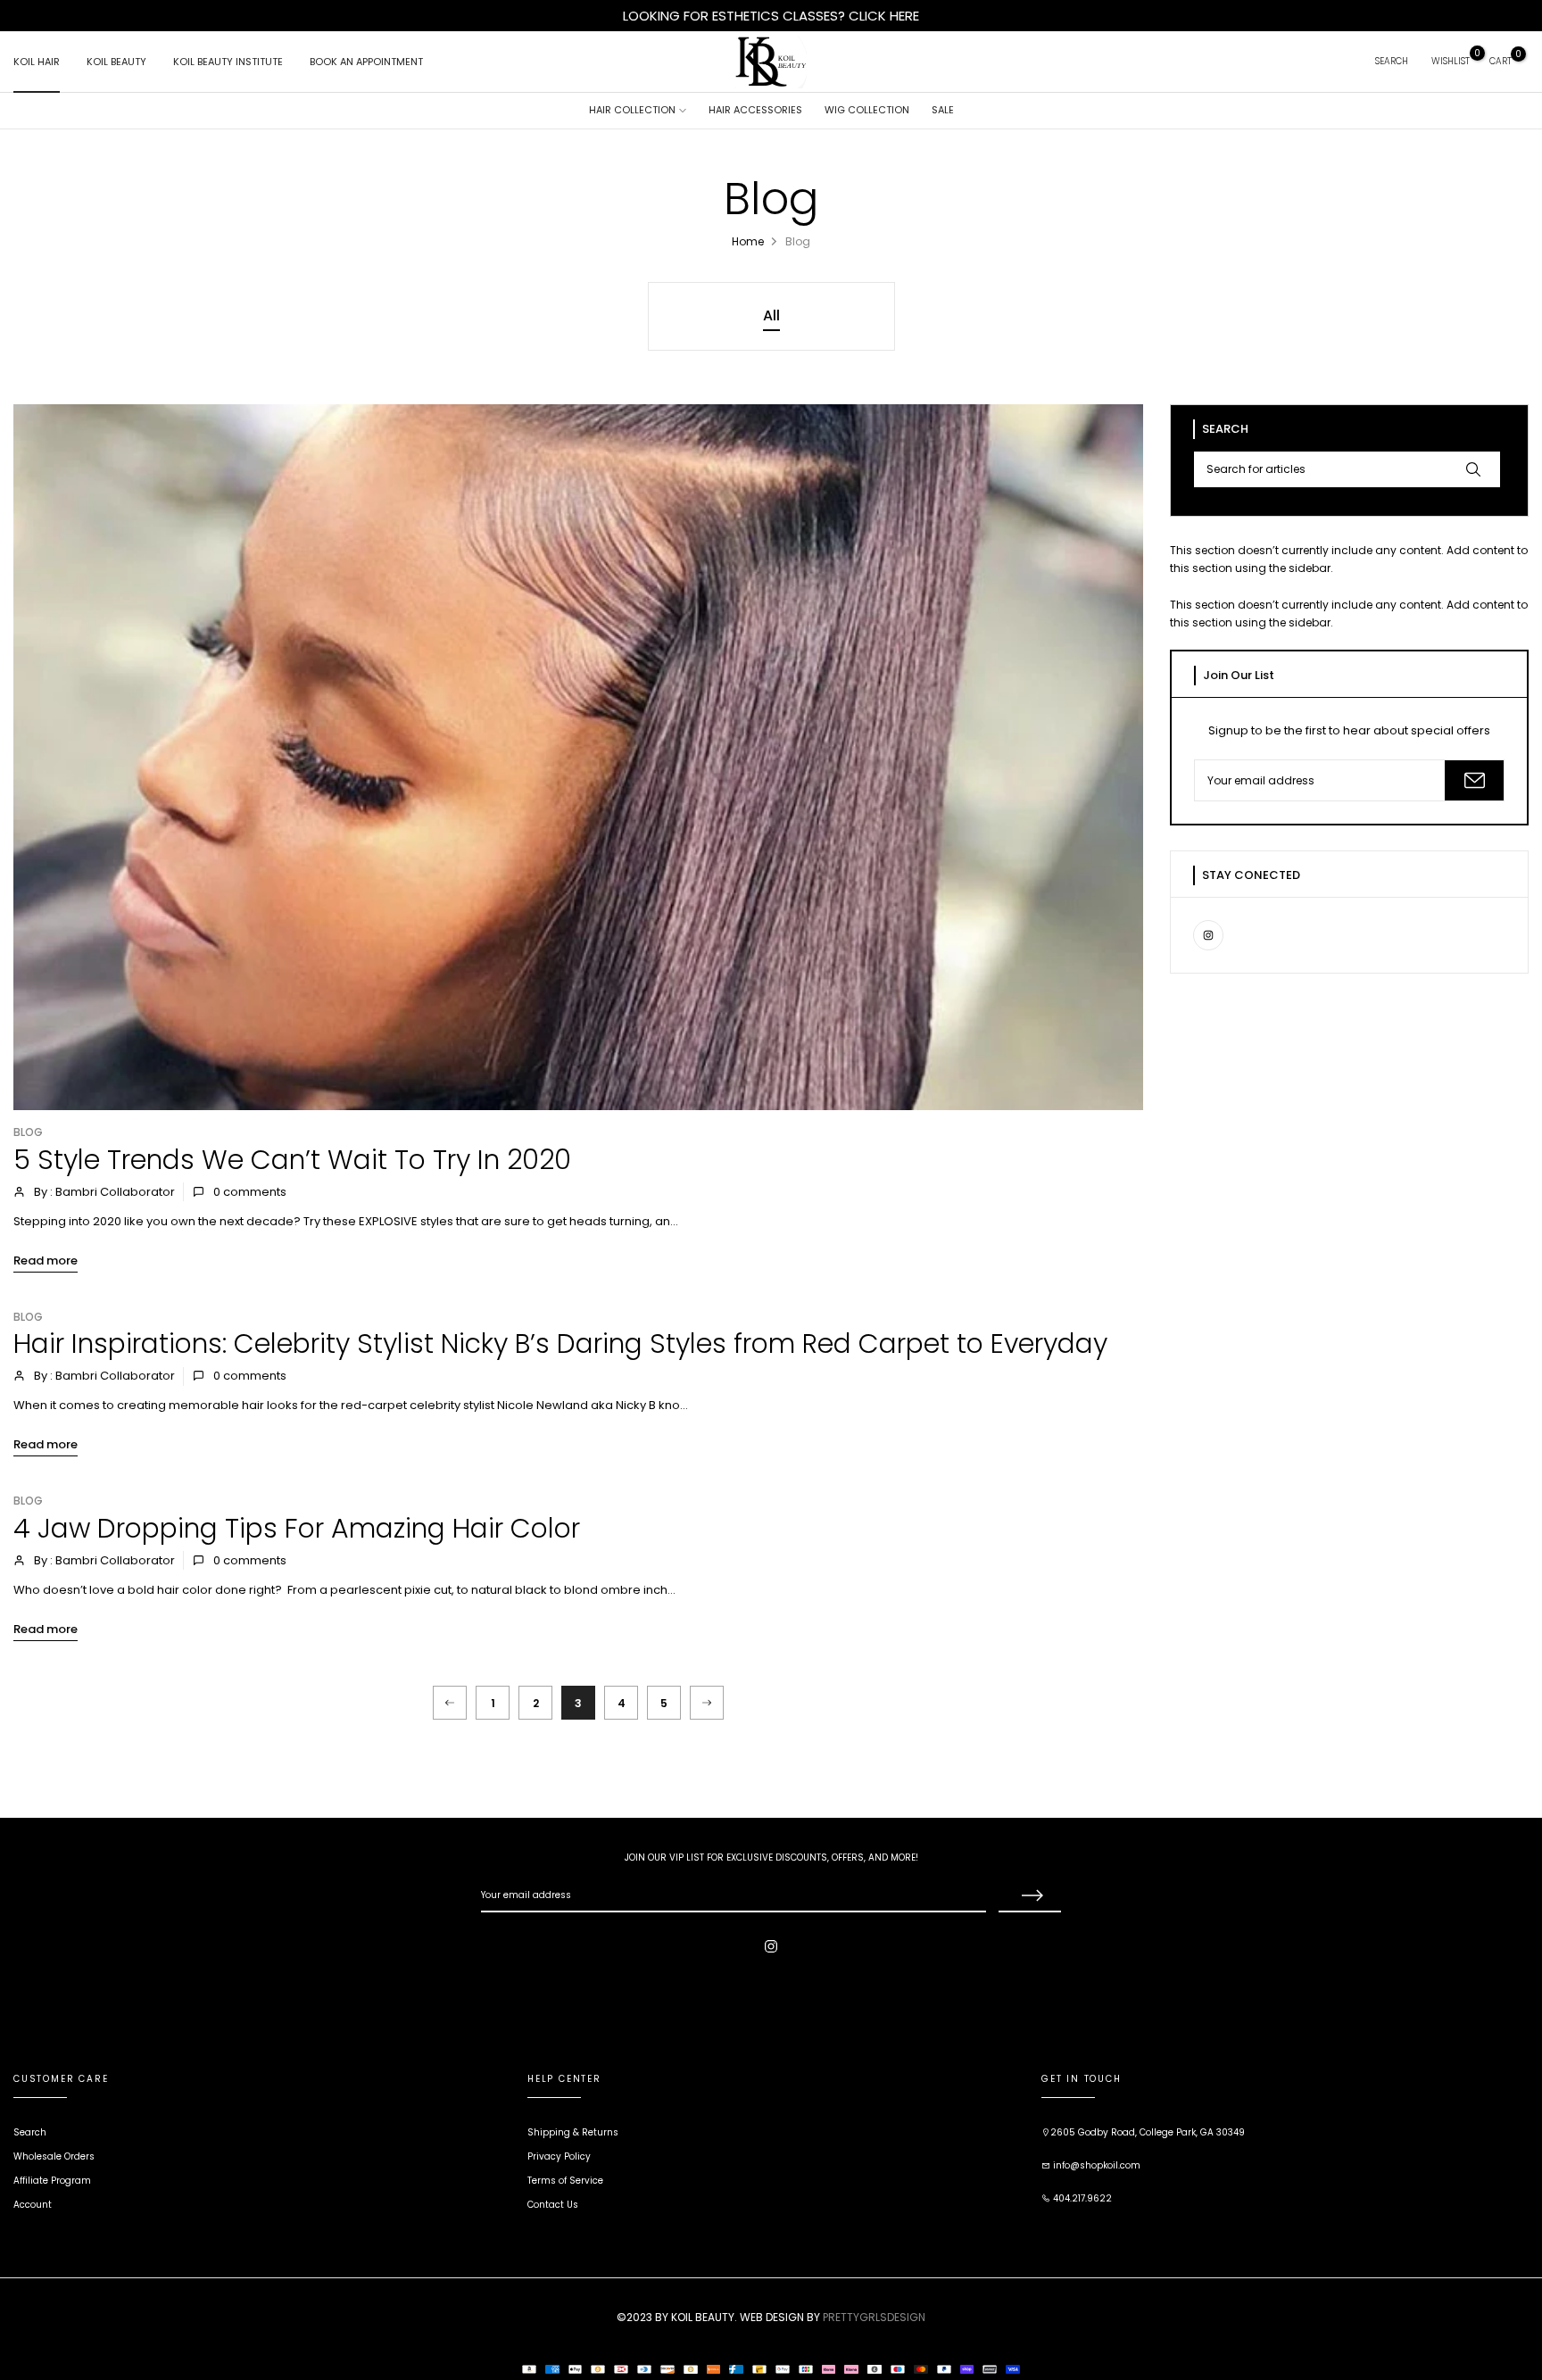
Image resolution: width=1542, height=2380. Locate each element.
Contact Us (553, 2205)
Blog (28, 1132)
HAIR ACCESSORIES (755, 110)
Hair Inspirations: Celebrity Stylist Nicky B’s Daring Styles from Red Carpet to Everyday (560, 1343)
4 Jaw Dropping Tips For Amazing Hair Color (297, 1528)
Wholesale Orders (54, 2156)
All (771, 315)
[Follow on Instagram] (1208, 935)
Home (748, 241)
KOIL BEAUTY (116, 62)
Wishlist (1451, 61)
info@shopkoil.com (1095, 2165)
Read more (46, 1260)
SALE (943, 110)
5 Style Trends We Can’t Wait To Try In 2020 (292, 1160)
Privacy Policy (559, 2156)
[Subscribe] (1474, 780)
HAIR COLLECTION (632, 110)
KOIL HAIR (37, 62)
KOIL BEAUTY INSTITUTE (228, 62)
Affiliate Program (52, 2181)
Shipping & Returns (573, 2132)
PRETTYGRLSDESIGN (874, 2317)
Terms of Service (565, 2181)
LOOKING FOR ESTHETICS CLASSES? (736, 16)
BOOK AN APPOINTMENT (366, 62)
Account (33, 2205)
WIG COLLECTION (867, 110)
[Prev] (450, 1703)
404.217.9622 (1081, 2198)
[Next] (707, 1703)
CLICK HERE (884, 16)
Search (30, 2132)
